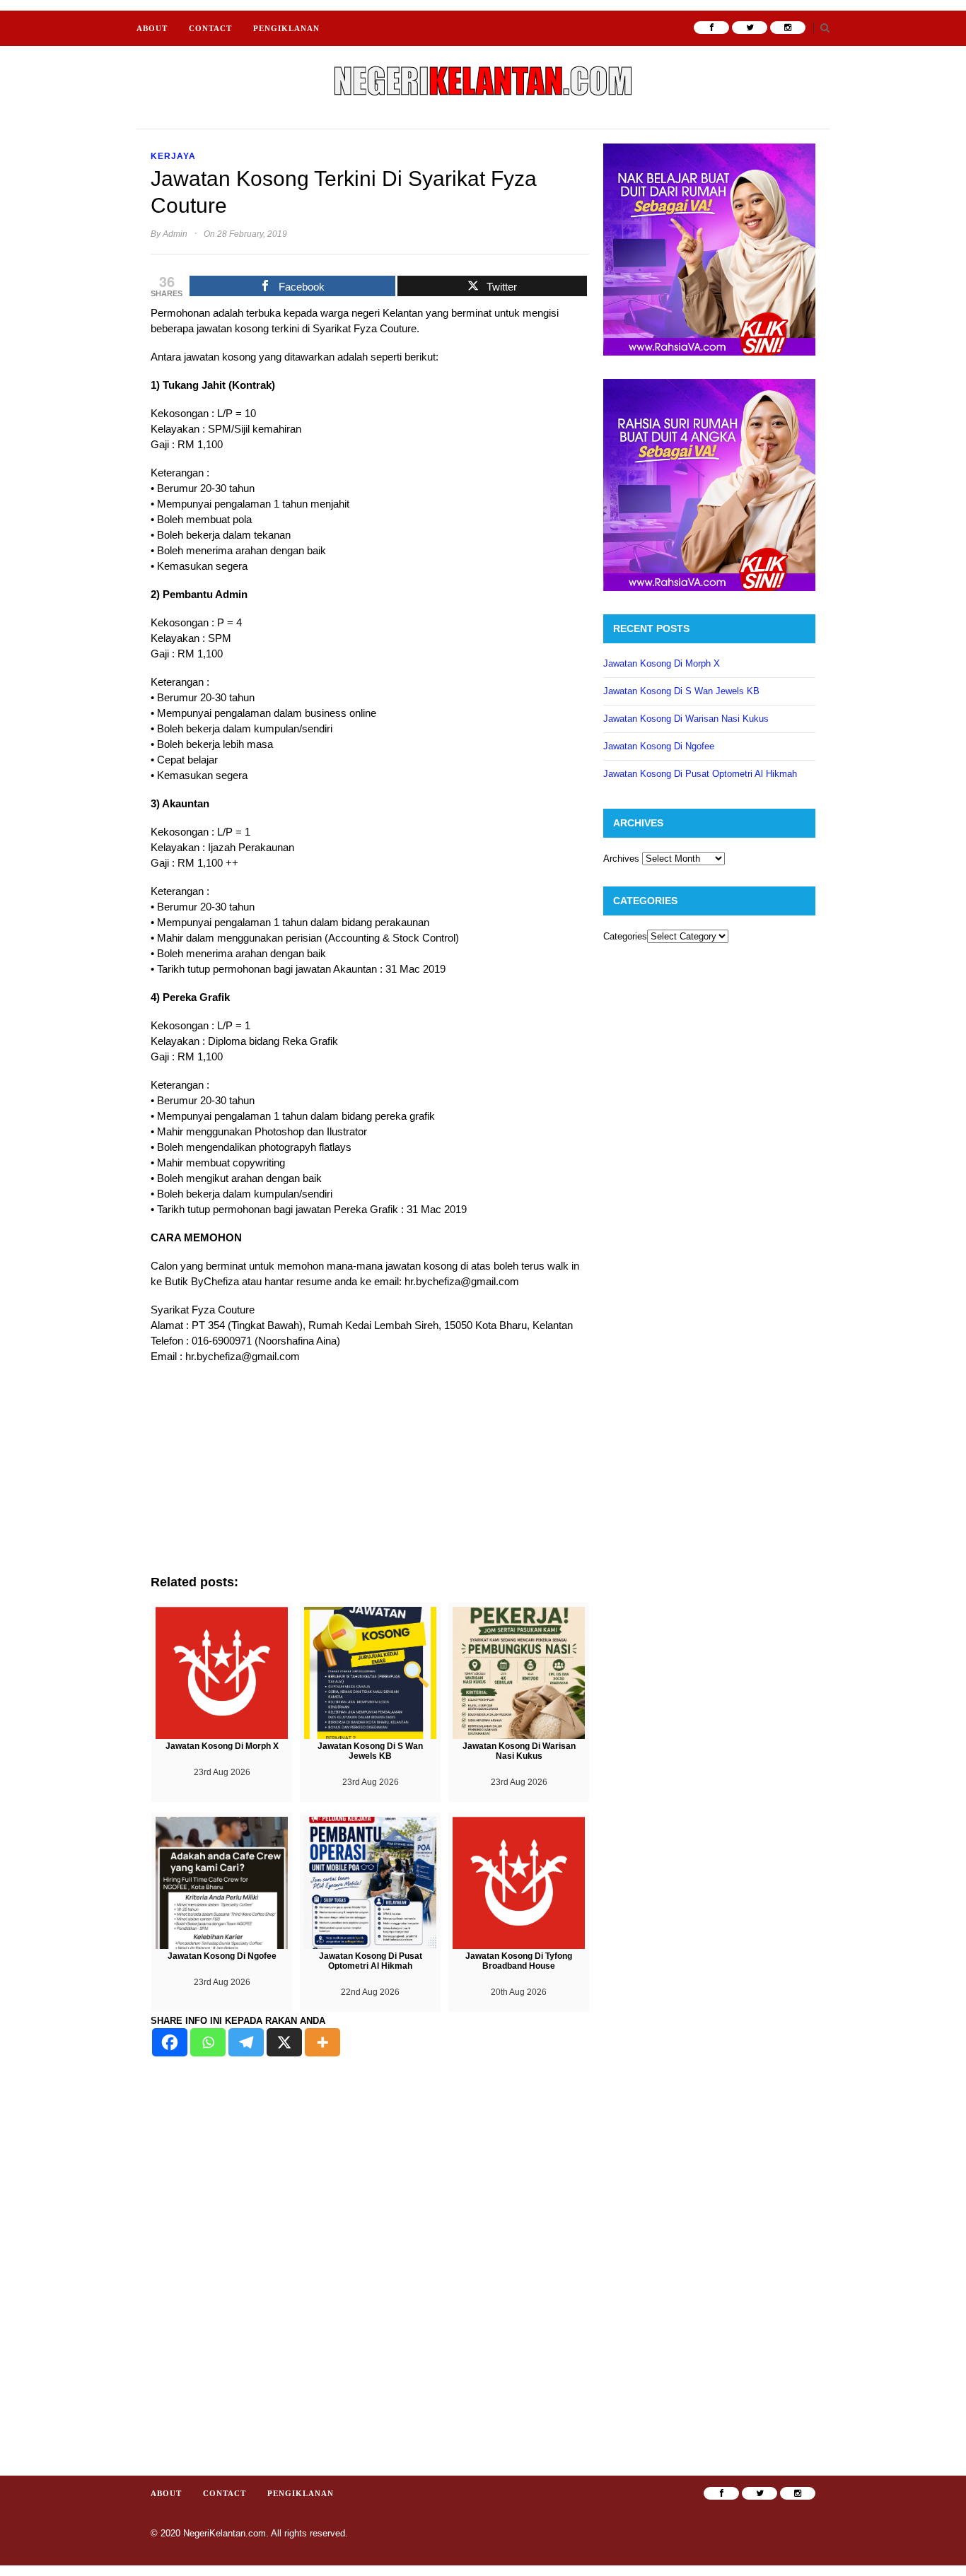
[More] (322, 2042)
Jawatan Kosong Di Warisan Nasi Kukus (686, 719)
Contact (210, 28)
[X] (284, 2042)
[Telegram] (246, 2042)
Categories (625, 936)
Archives (621, 859)
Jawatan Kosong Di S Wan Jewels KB (681, 691)
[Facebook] (170, 2042)
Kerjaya (173, 156)
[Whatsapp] (208, 2042)
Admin (175, 234)
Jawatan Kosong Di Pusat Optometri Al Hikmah (700, 774)
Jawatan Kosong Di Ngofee (659, 746)
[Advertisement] (370, 1476)
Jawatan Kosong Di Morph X (662, 663)
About (152, 28)
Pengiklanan (286, 28)
